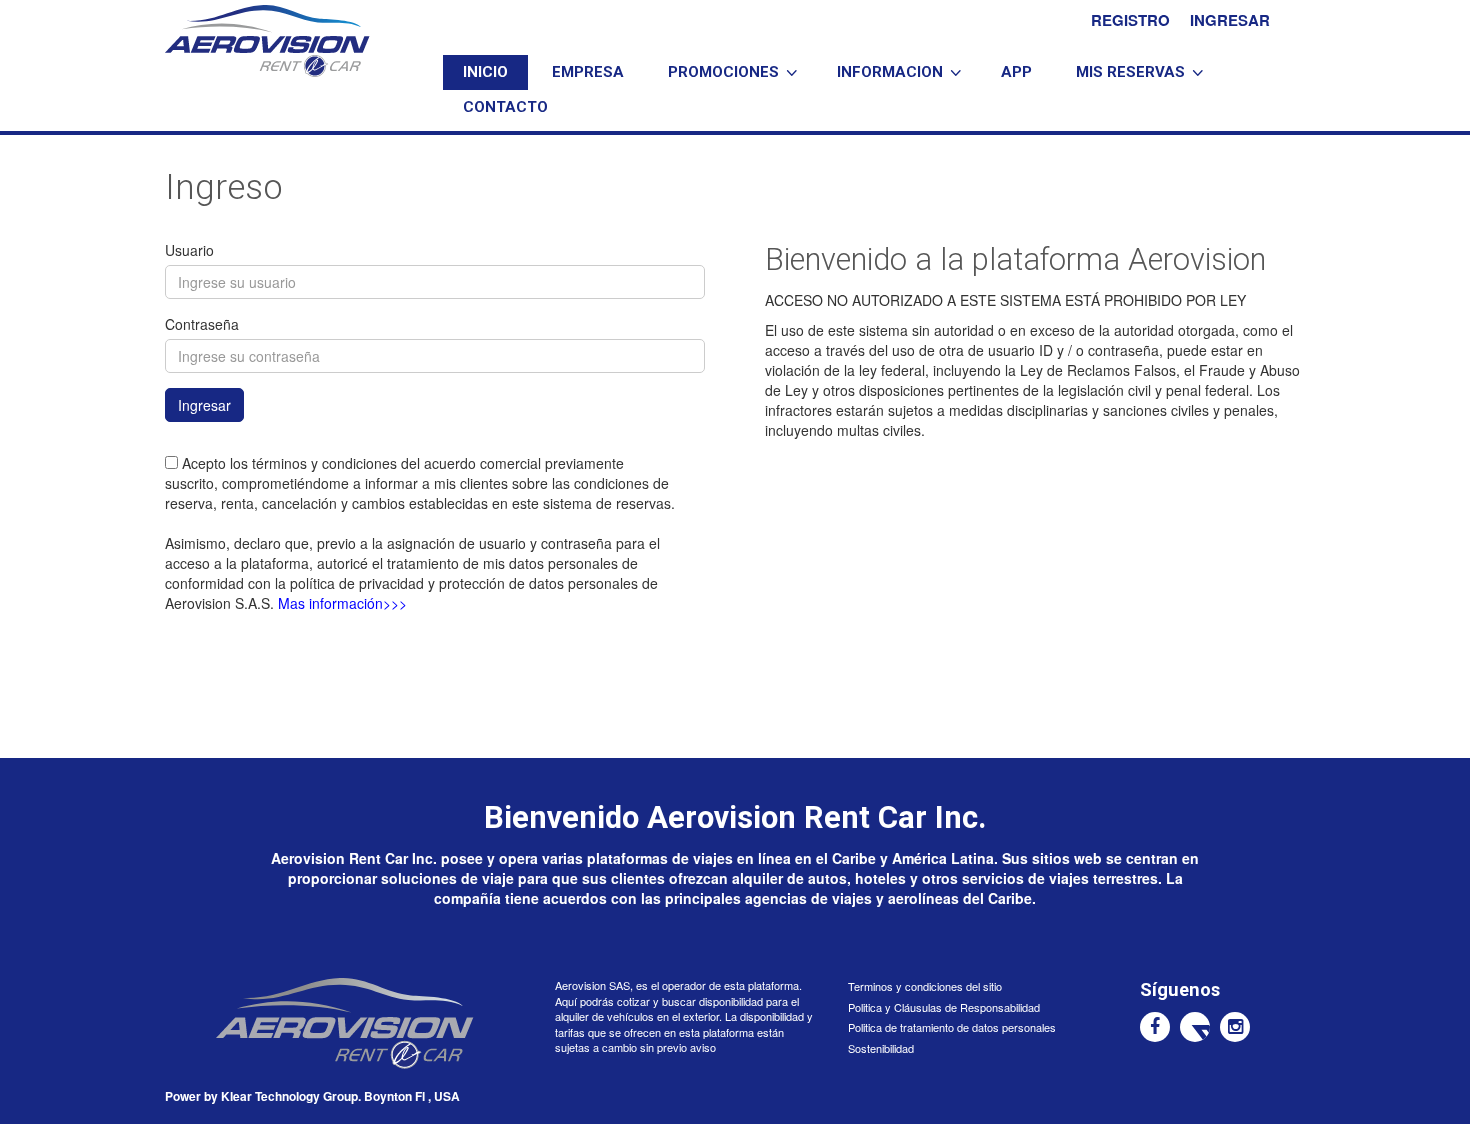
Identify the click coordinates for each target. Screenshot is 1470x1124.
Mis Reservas (1130, 72)
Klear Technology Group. (291, 1096)
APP (1016, 72)
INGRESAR (1230, 20)
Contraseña (202, 324)
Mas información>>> (342, 603)
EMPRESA (588, 72)
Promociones (723, 72)
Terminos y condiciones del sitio (925, 986)
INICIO (485, 72)
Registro (1130, 20)
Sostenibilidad (881, 1048)
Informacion (890, 72)
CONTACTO (505, 107)
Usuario (189, 250)
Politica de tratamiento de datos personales (952, 1027)
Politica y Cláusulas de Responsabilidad (944, 1007)
